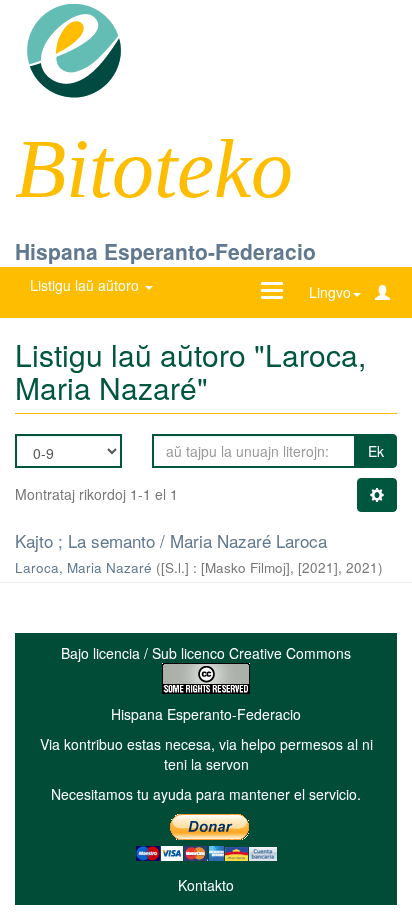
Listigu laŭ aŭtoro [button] (86, 285)
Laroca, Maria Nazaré (83, 567)
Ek (376, 451)
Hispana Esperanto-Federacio (165, 251)
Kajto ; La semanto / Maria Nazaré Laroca (171, 540)
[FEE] (73, 49)
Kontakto (206, 885)
